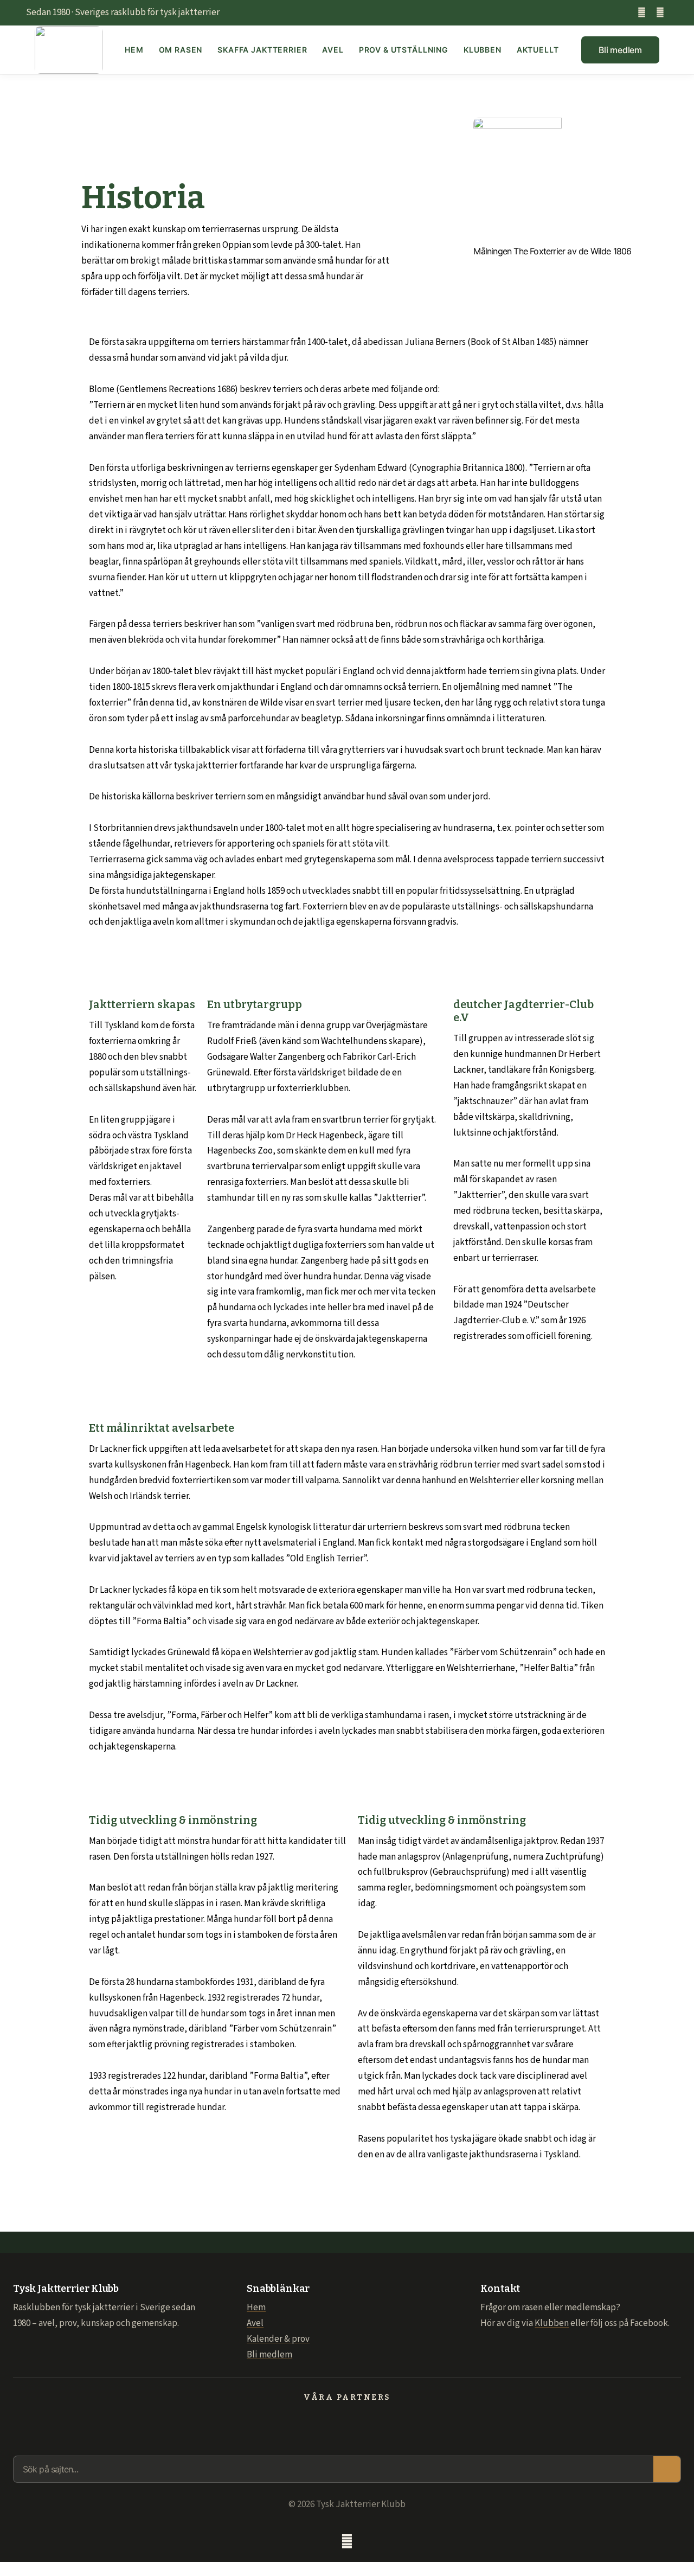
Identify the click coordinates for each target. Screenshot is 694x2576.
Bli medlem (269, 2355)
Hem (134, 50)
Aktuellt (538, 50)
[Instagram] (660, 13)
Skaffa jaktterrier (262, 50)
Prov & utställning (404, 50)
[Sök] (667, 2469)
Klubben (483, 50)
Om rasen (181, 50)
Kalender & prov (278, 2339)
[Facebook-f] (642, 13)
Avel (333, 50)
